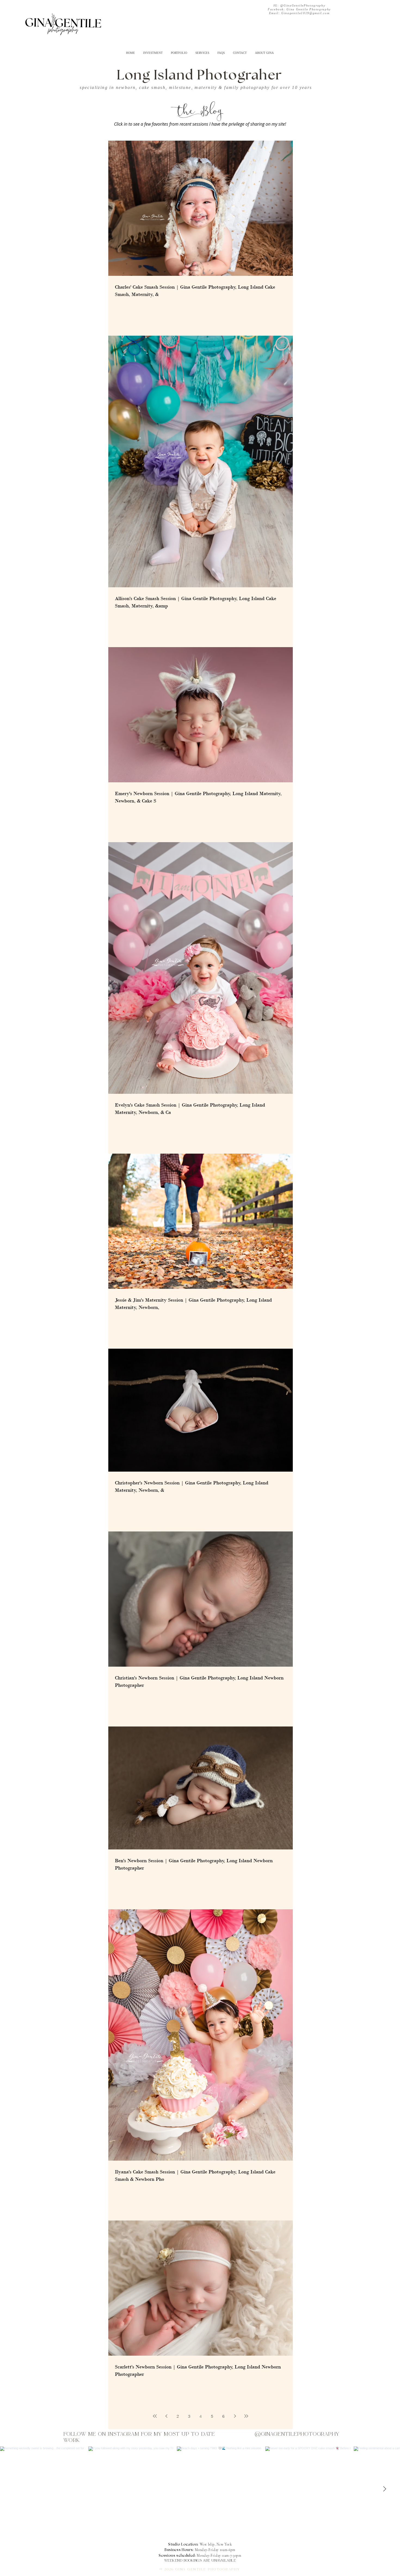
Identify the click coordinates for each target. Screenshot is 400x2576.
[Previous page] (166, 2416)
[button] (179, 53)
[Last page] (246, 2416)
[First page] (155, 2416)
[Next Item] (384, 2489)
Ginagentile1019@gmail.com (305, 13)
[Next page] (235, 2416)
